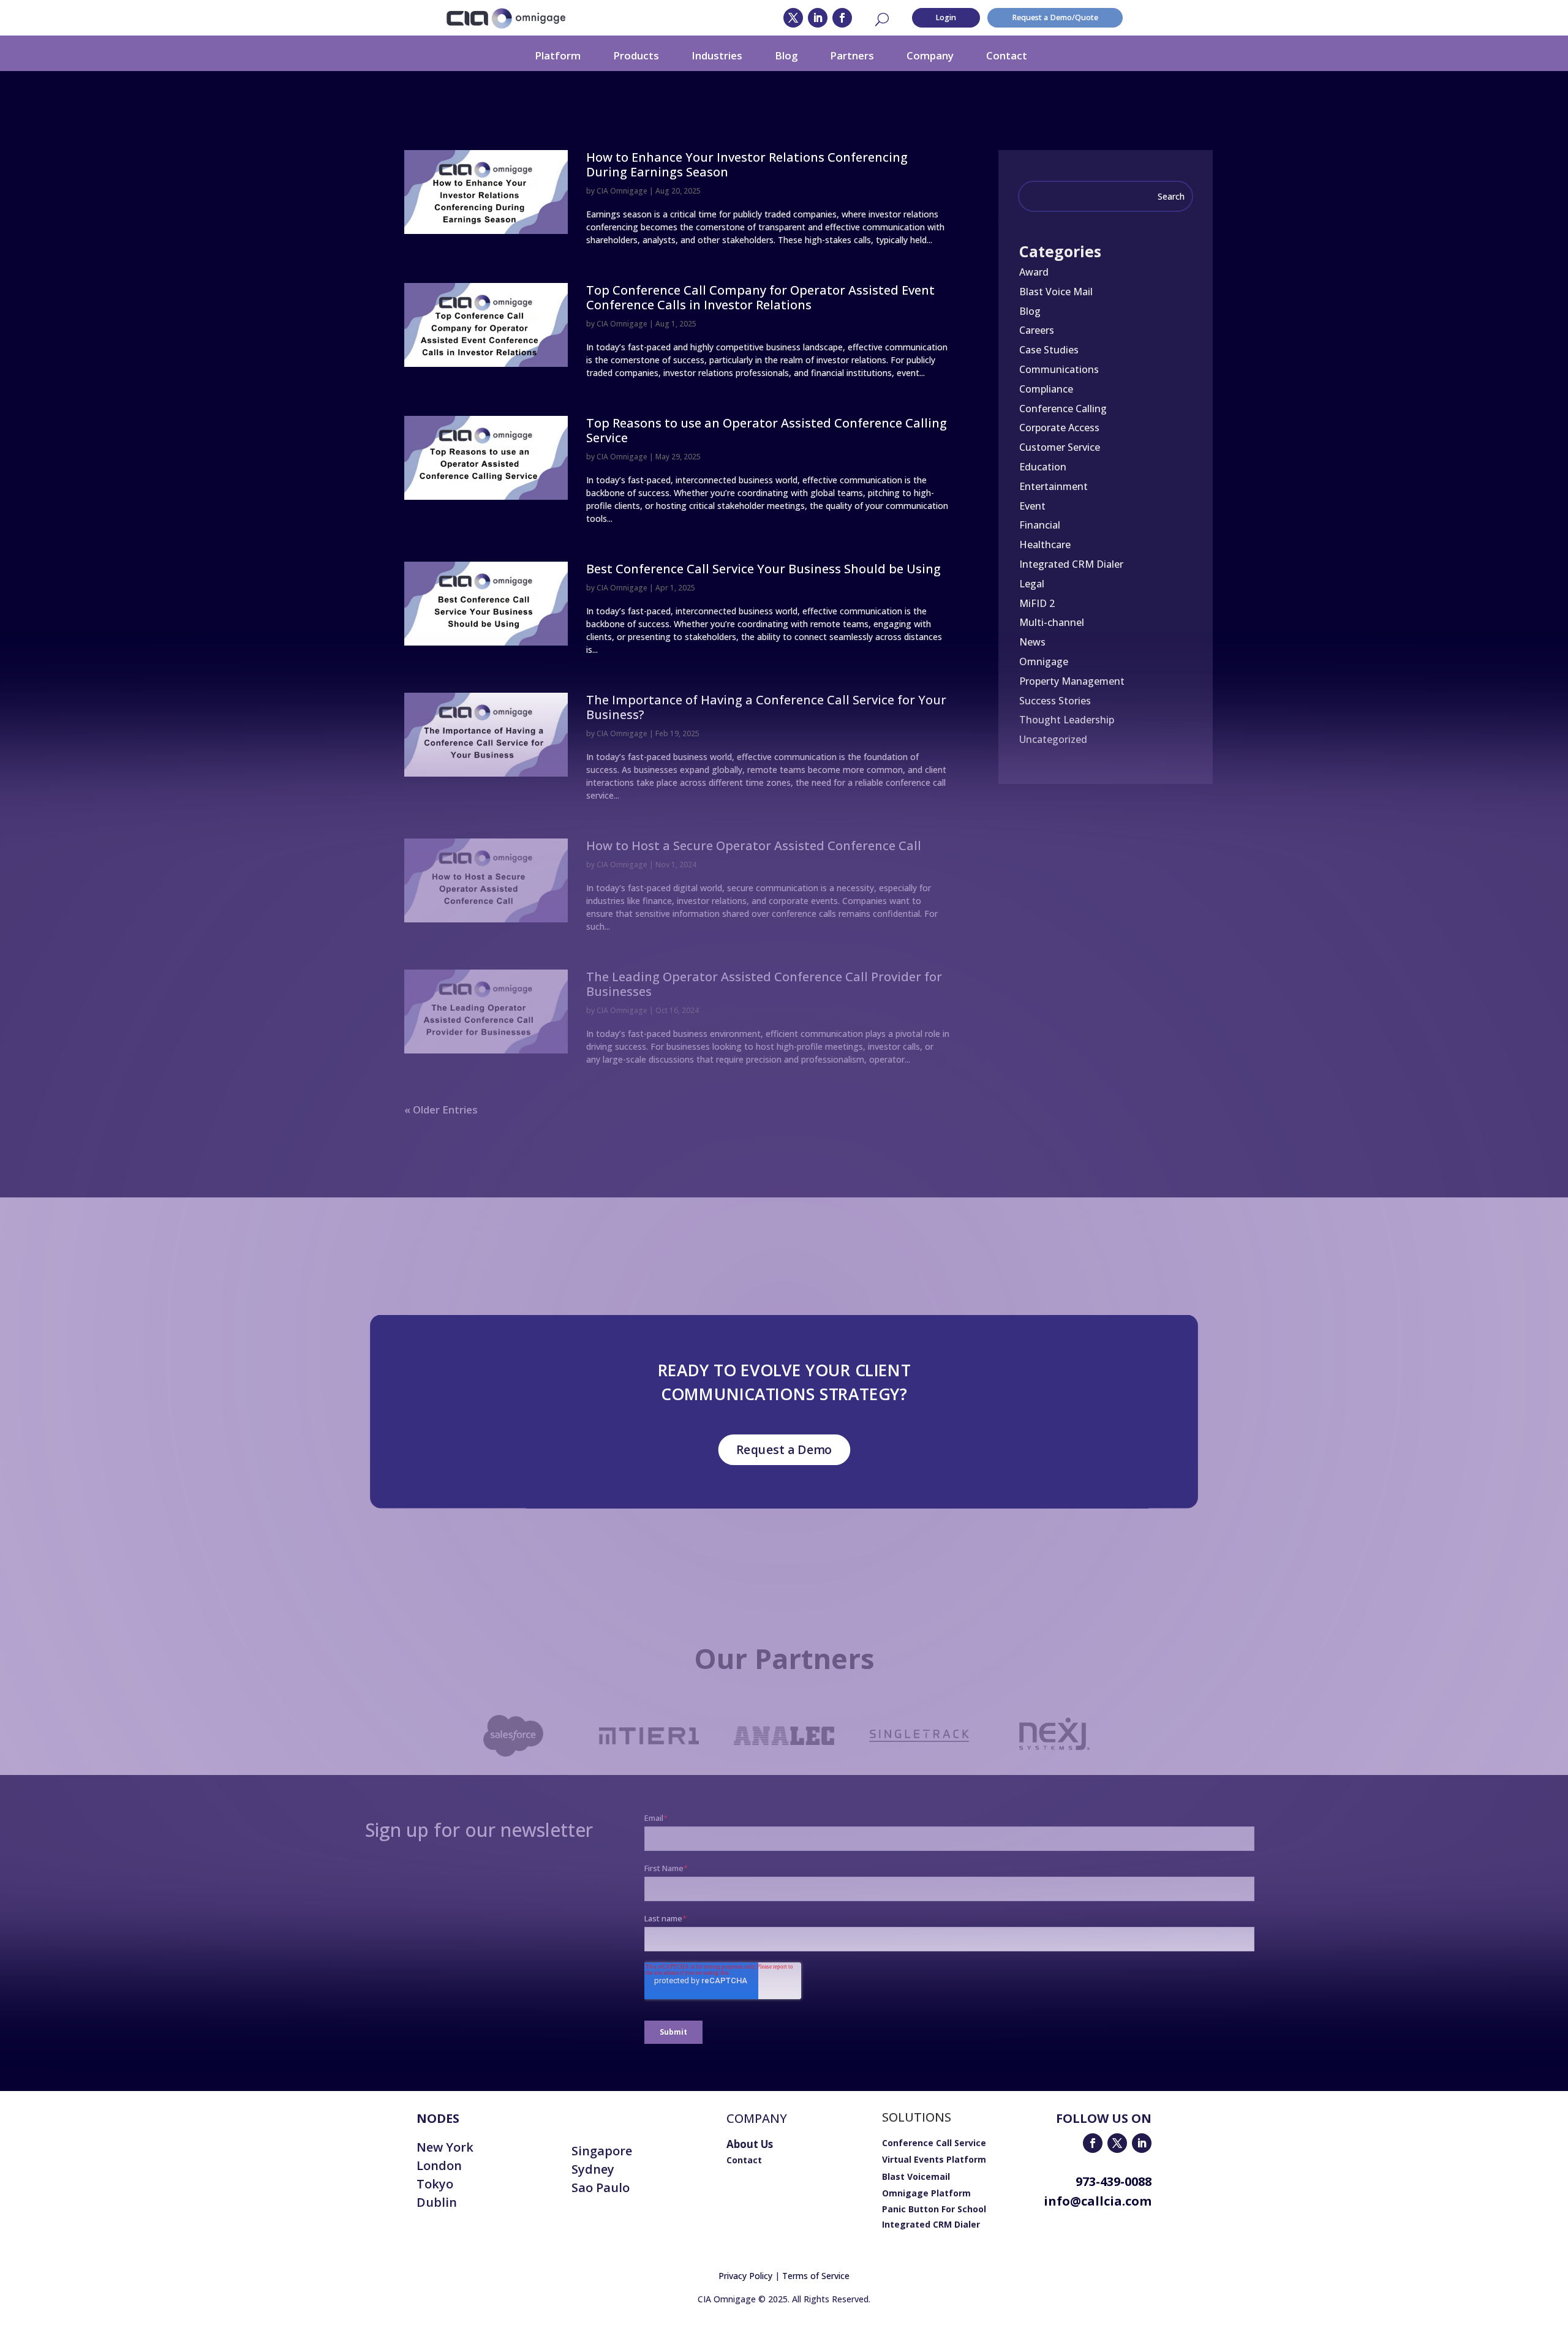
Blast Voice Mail (1056, 292)
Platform (558, 55)
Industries (717, 55)
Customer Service (1060, 447)
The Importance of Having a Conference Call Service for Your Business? (766, 707)
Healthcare (1045, 545)
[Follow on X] (793, 18)
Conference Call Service (934, 2143)
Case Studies (1049, 350)
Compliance (1046, 389)
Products (636, 55)
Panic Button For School (934, 2209)
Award (1034, 272)
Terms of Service (816, 2276)
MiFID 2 (1037, 603)
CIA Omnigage (622, 191)
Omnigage (1044, 661)
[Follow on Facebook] (842, 18)
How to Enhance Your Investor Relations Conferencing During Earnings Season (747, 164)
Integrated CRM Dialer (1071, 564)
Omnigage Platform (926, 2193)
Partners (852, 55)
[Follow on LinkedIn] (818, 18)
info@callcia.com (1098, 2201)
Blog (786, 55)
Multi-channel (1052, 622)
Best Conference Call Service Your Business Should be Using (763, 569)
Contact (1007, 55)
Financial (1040, 525)
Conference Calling (1063, 409)
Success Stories (1055, 701)
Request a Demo (784, 1449)
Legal (1032, 584)
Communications (1059, 369)
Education (1043, 467)
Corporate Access (1059, 428)
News (1032, 642)
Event (1032, 506)
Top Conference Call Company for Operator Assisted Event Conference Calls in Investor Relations (760, 297)
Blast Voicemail (916, 2176)
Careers (1037, 330)
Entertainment (1053, 486)
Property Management (1072, 681)
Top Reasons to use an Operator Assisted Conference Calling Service (767, 430)
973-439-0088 (1114, 2181)
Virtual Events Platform (934, 2159)
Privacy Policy (745, 2276)
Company (930, 55)
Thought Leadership (1067, 720)
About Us (750, 2144)
